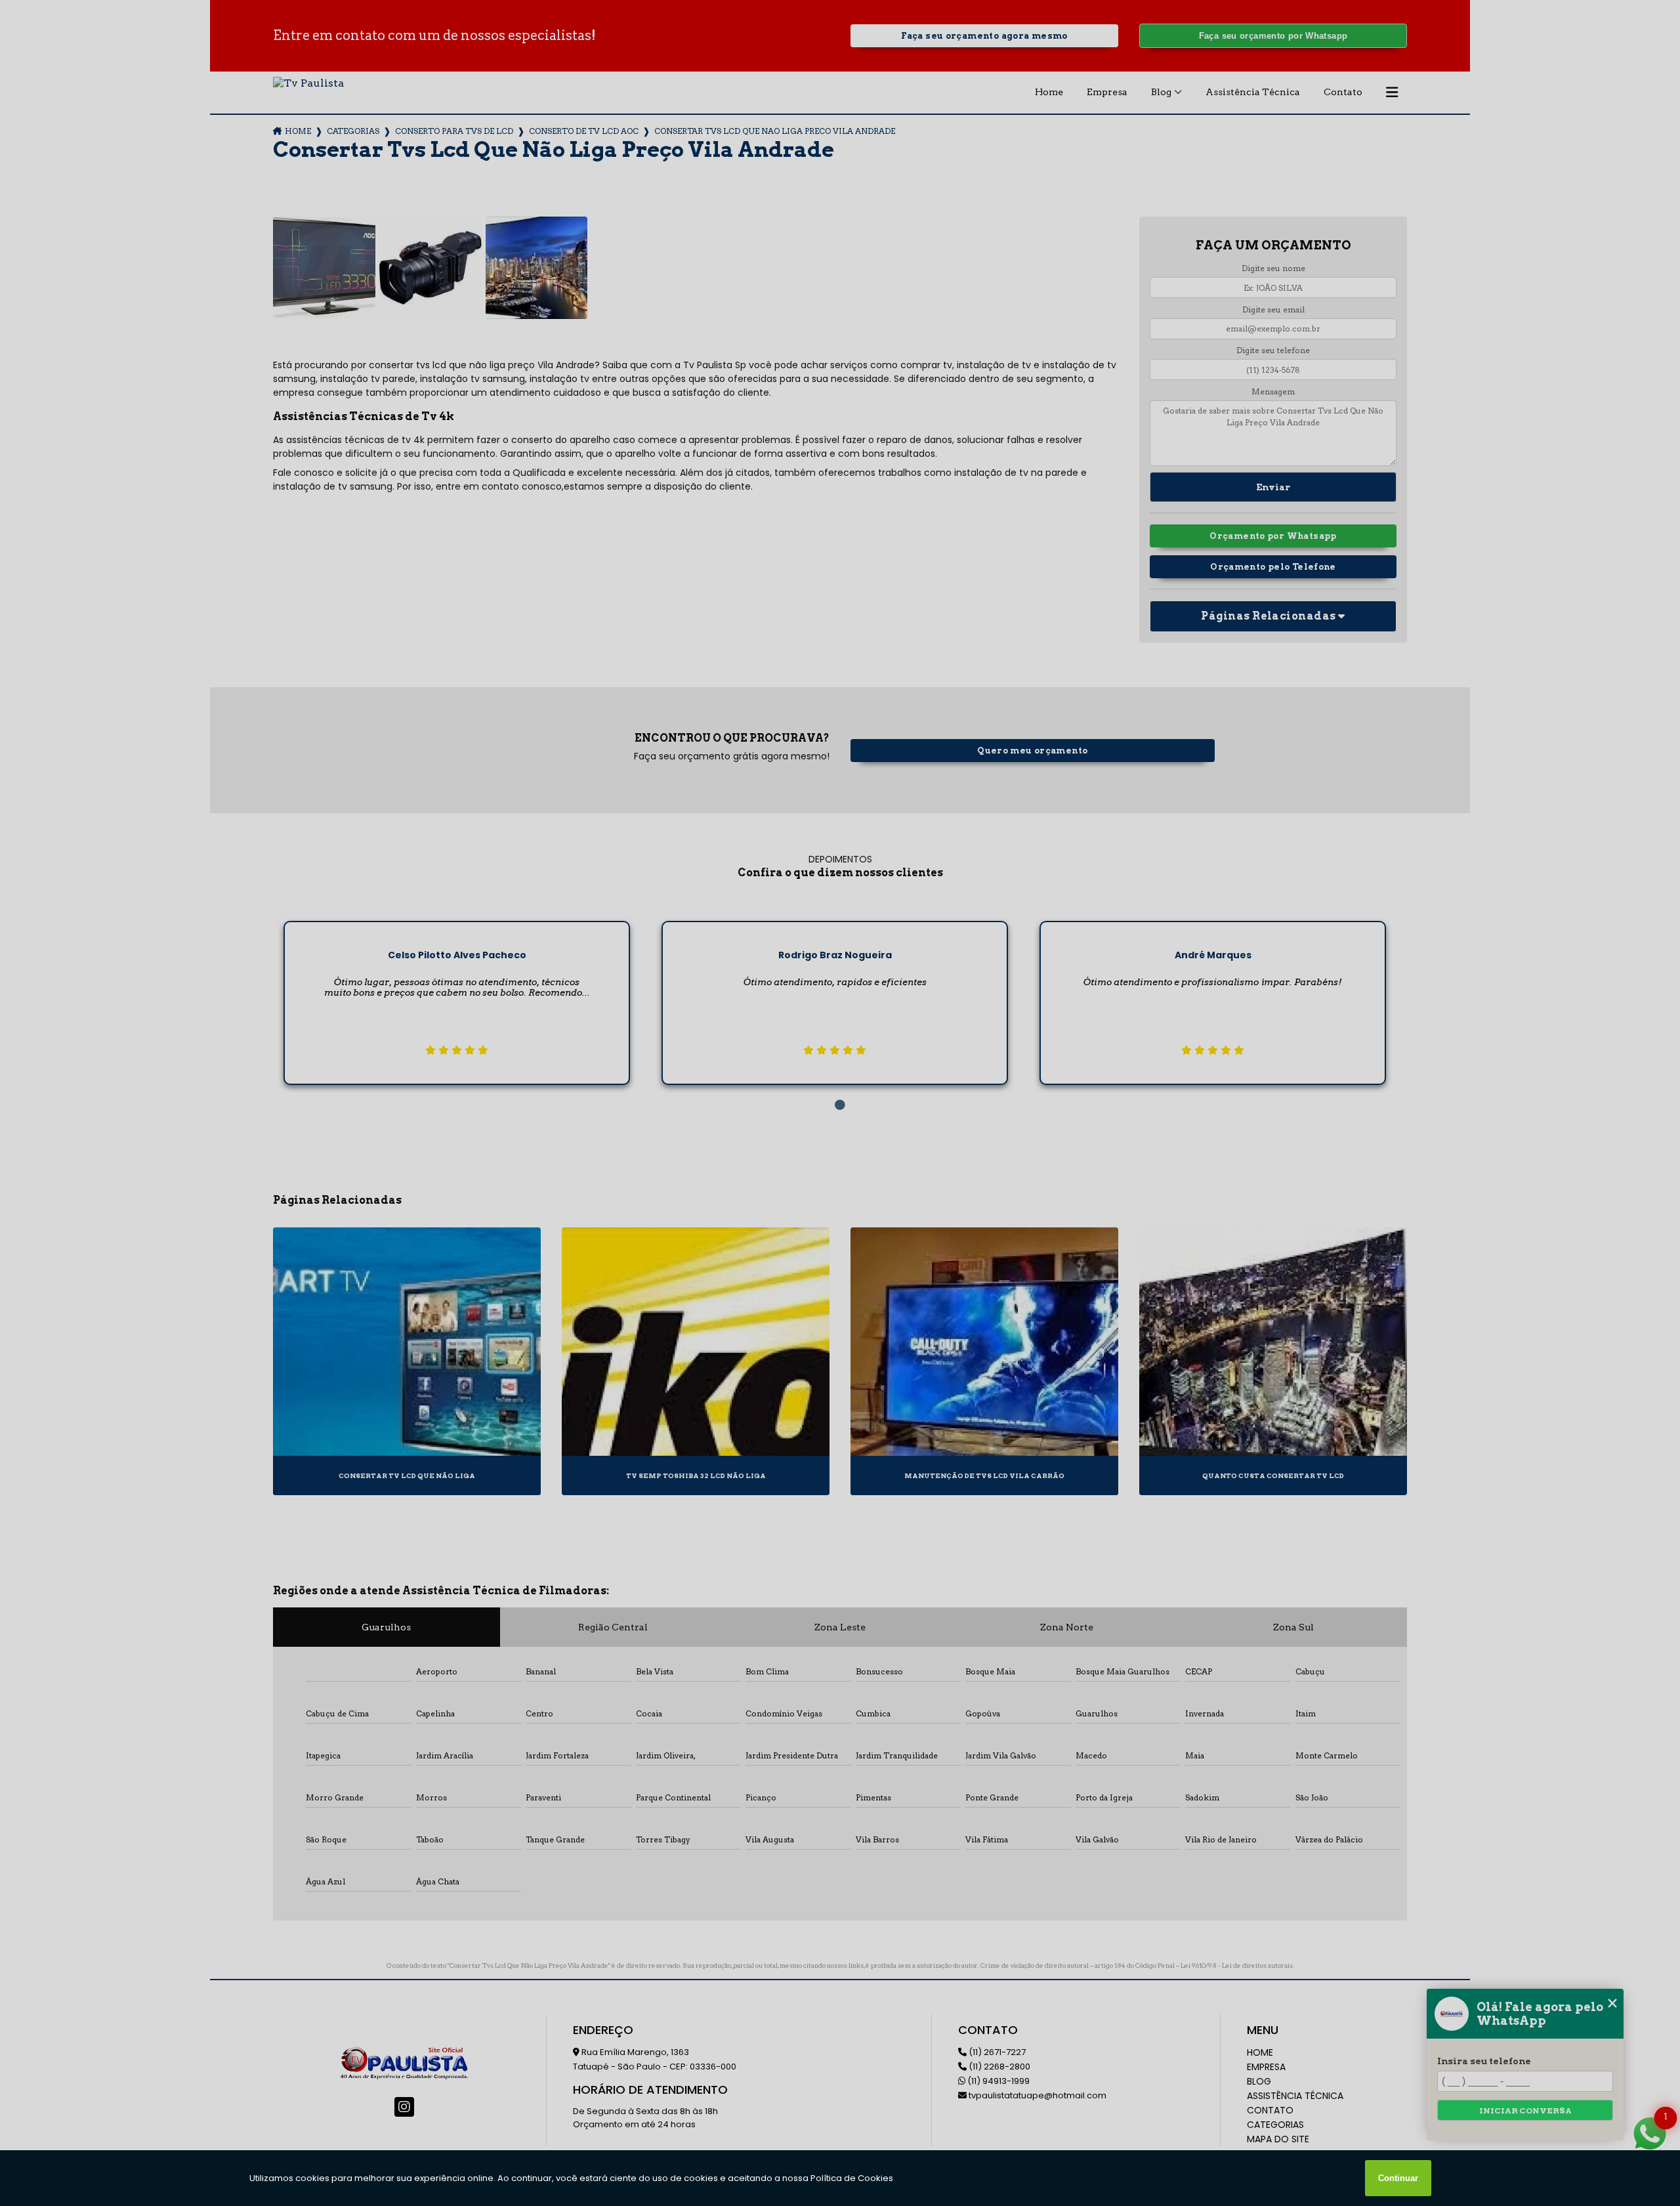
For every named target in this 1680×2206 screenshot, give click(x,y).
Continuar (1398, 2178)
